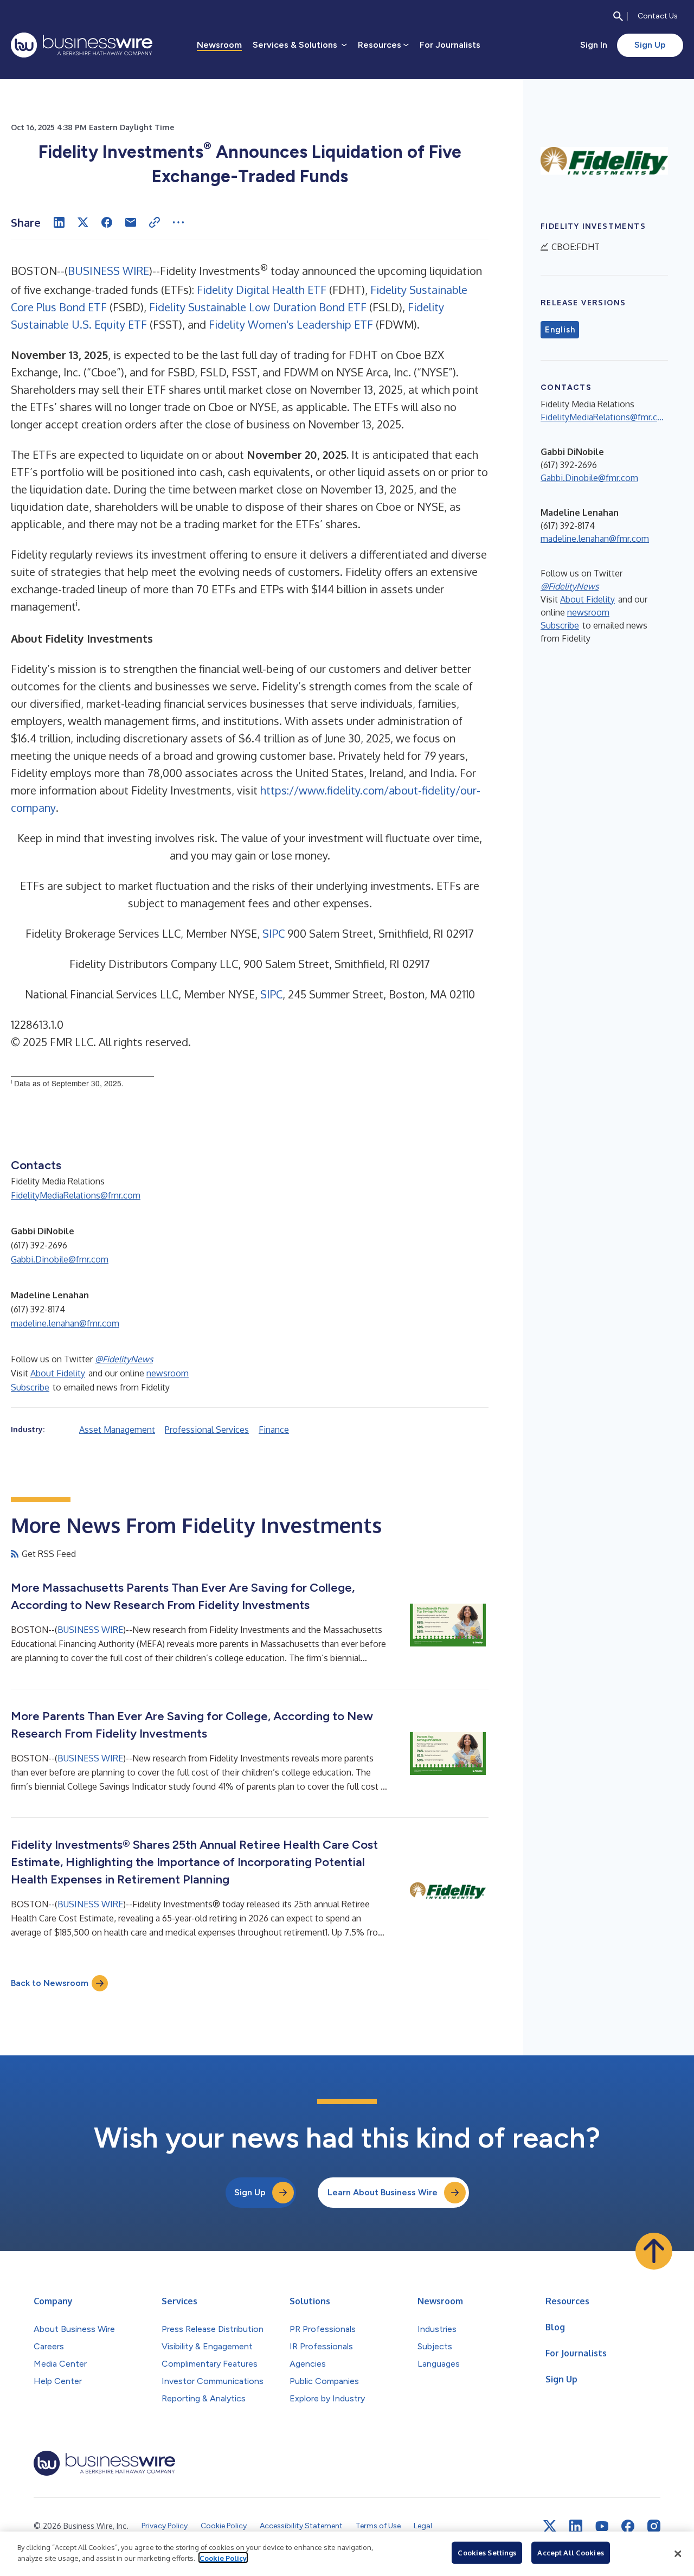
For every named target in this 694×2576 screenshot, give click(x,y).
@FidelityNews (124, 1359)
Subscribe (30, 1387)
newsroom (168, 1373)
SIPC (274, 933)
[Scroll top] (654, 2251)
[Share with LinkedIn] (59, 222)
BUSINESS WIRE (108, 271)
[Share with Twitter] (83, 222)
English (560, 330)
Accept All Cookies (570, 2553)
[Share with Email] (131, 222)
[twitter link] (550, 2526)
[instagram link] (654, 2526)
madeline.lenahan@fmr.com (65, 1323)
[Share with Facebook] (107, 222)
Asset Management (117, 1430)
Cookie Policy (223, 2558)
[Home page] (82, 45)
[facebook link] (628, 2526)
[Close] (678, 2554)
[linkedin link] (576, 2526)
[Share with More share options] (178, 222)
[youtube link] (602, 2526)
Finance (274, 1430)
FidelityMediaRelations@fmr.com (76, 1195)
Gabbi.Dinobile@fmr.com (60, 1259)
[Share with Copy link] (155, 222)
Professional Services (207, 1430)
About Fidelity (58, 1373)
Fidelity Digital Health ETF (262, 290)
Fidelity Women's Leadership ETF (291, 324)
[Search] (618, 16)
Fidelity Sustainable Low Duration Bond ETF (258, 307)
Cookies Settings (487, 2553)
